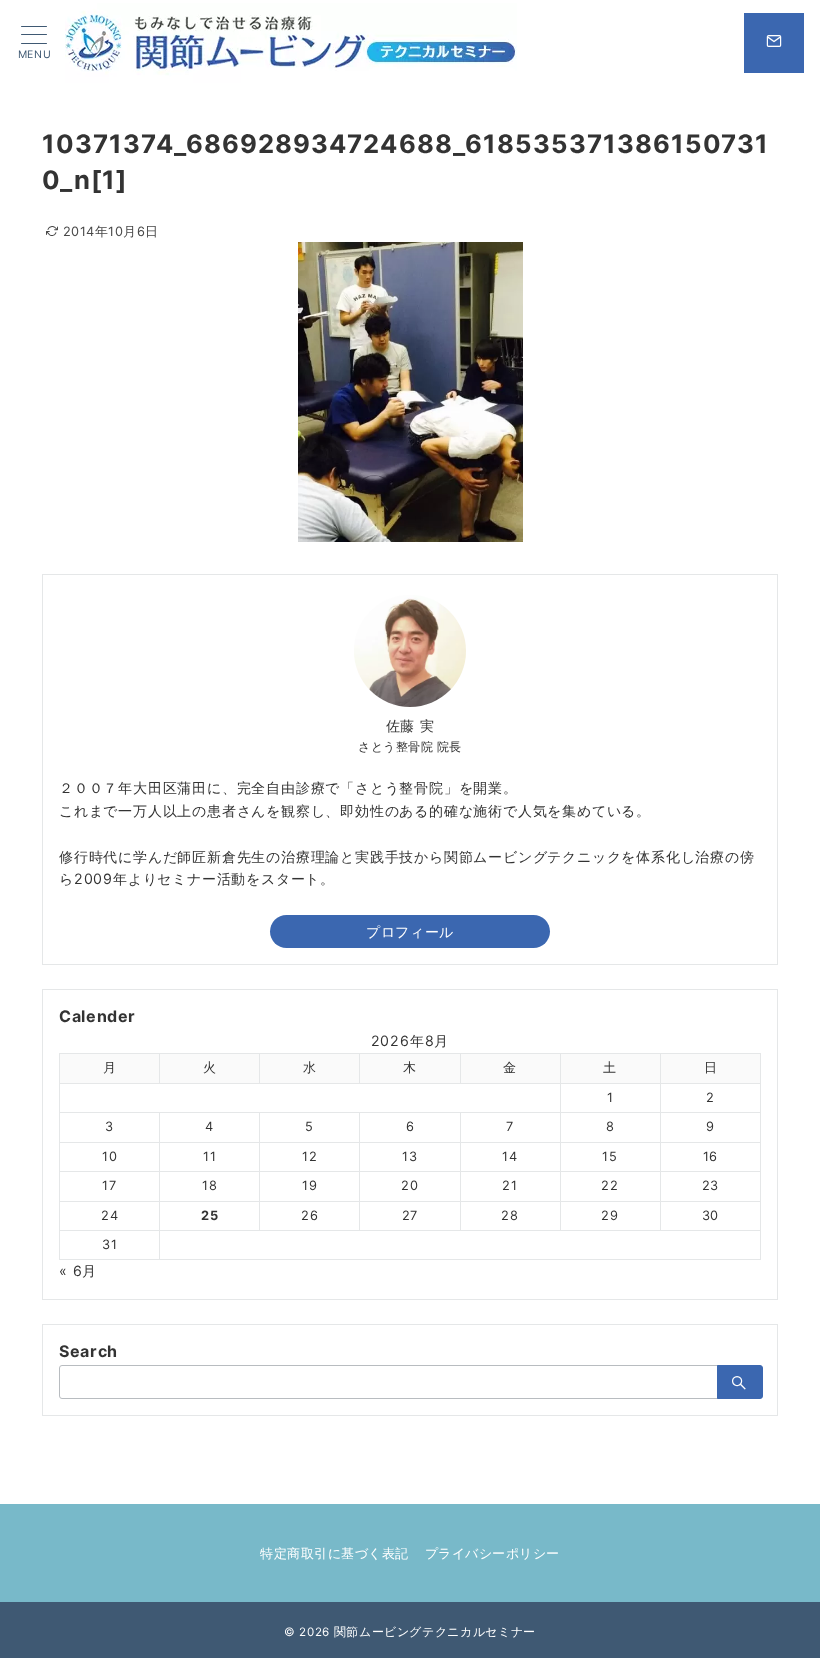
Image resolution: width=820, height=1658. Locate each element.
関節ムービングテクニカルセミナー (435, 1632)
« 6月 (78, 1270)
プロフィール (409, 931)
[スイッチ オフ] (774, 43)
